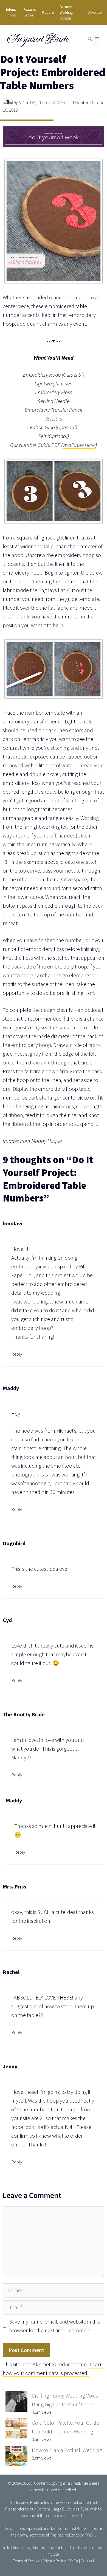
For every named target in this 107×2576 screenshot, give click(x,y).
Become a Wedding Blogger (67, 12)
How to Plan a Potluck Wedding (67, 2450)
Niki (22, 103)
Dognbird (14, 1543)
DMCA (73, 2561)
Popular (48, 12)
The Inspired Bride (24, 2502)
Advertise (95, 12)
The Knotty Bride (24, 1714)
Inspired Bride (37, 39)
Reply (17, 1354)
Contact (87, 2561)
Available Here (79, 445)
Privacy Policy (54, 2561)
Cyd (7, 1620)
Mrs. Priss (15, 1886)
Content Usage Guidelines (58, 2509)
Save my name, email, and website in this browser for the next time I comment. (54, 2326)
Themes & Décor (53, 103)
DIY (33, 103)
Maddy (11, 1388)
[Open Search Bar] (90, 39)
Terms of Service (27, 2561)
